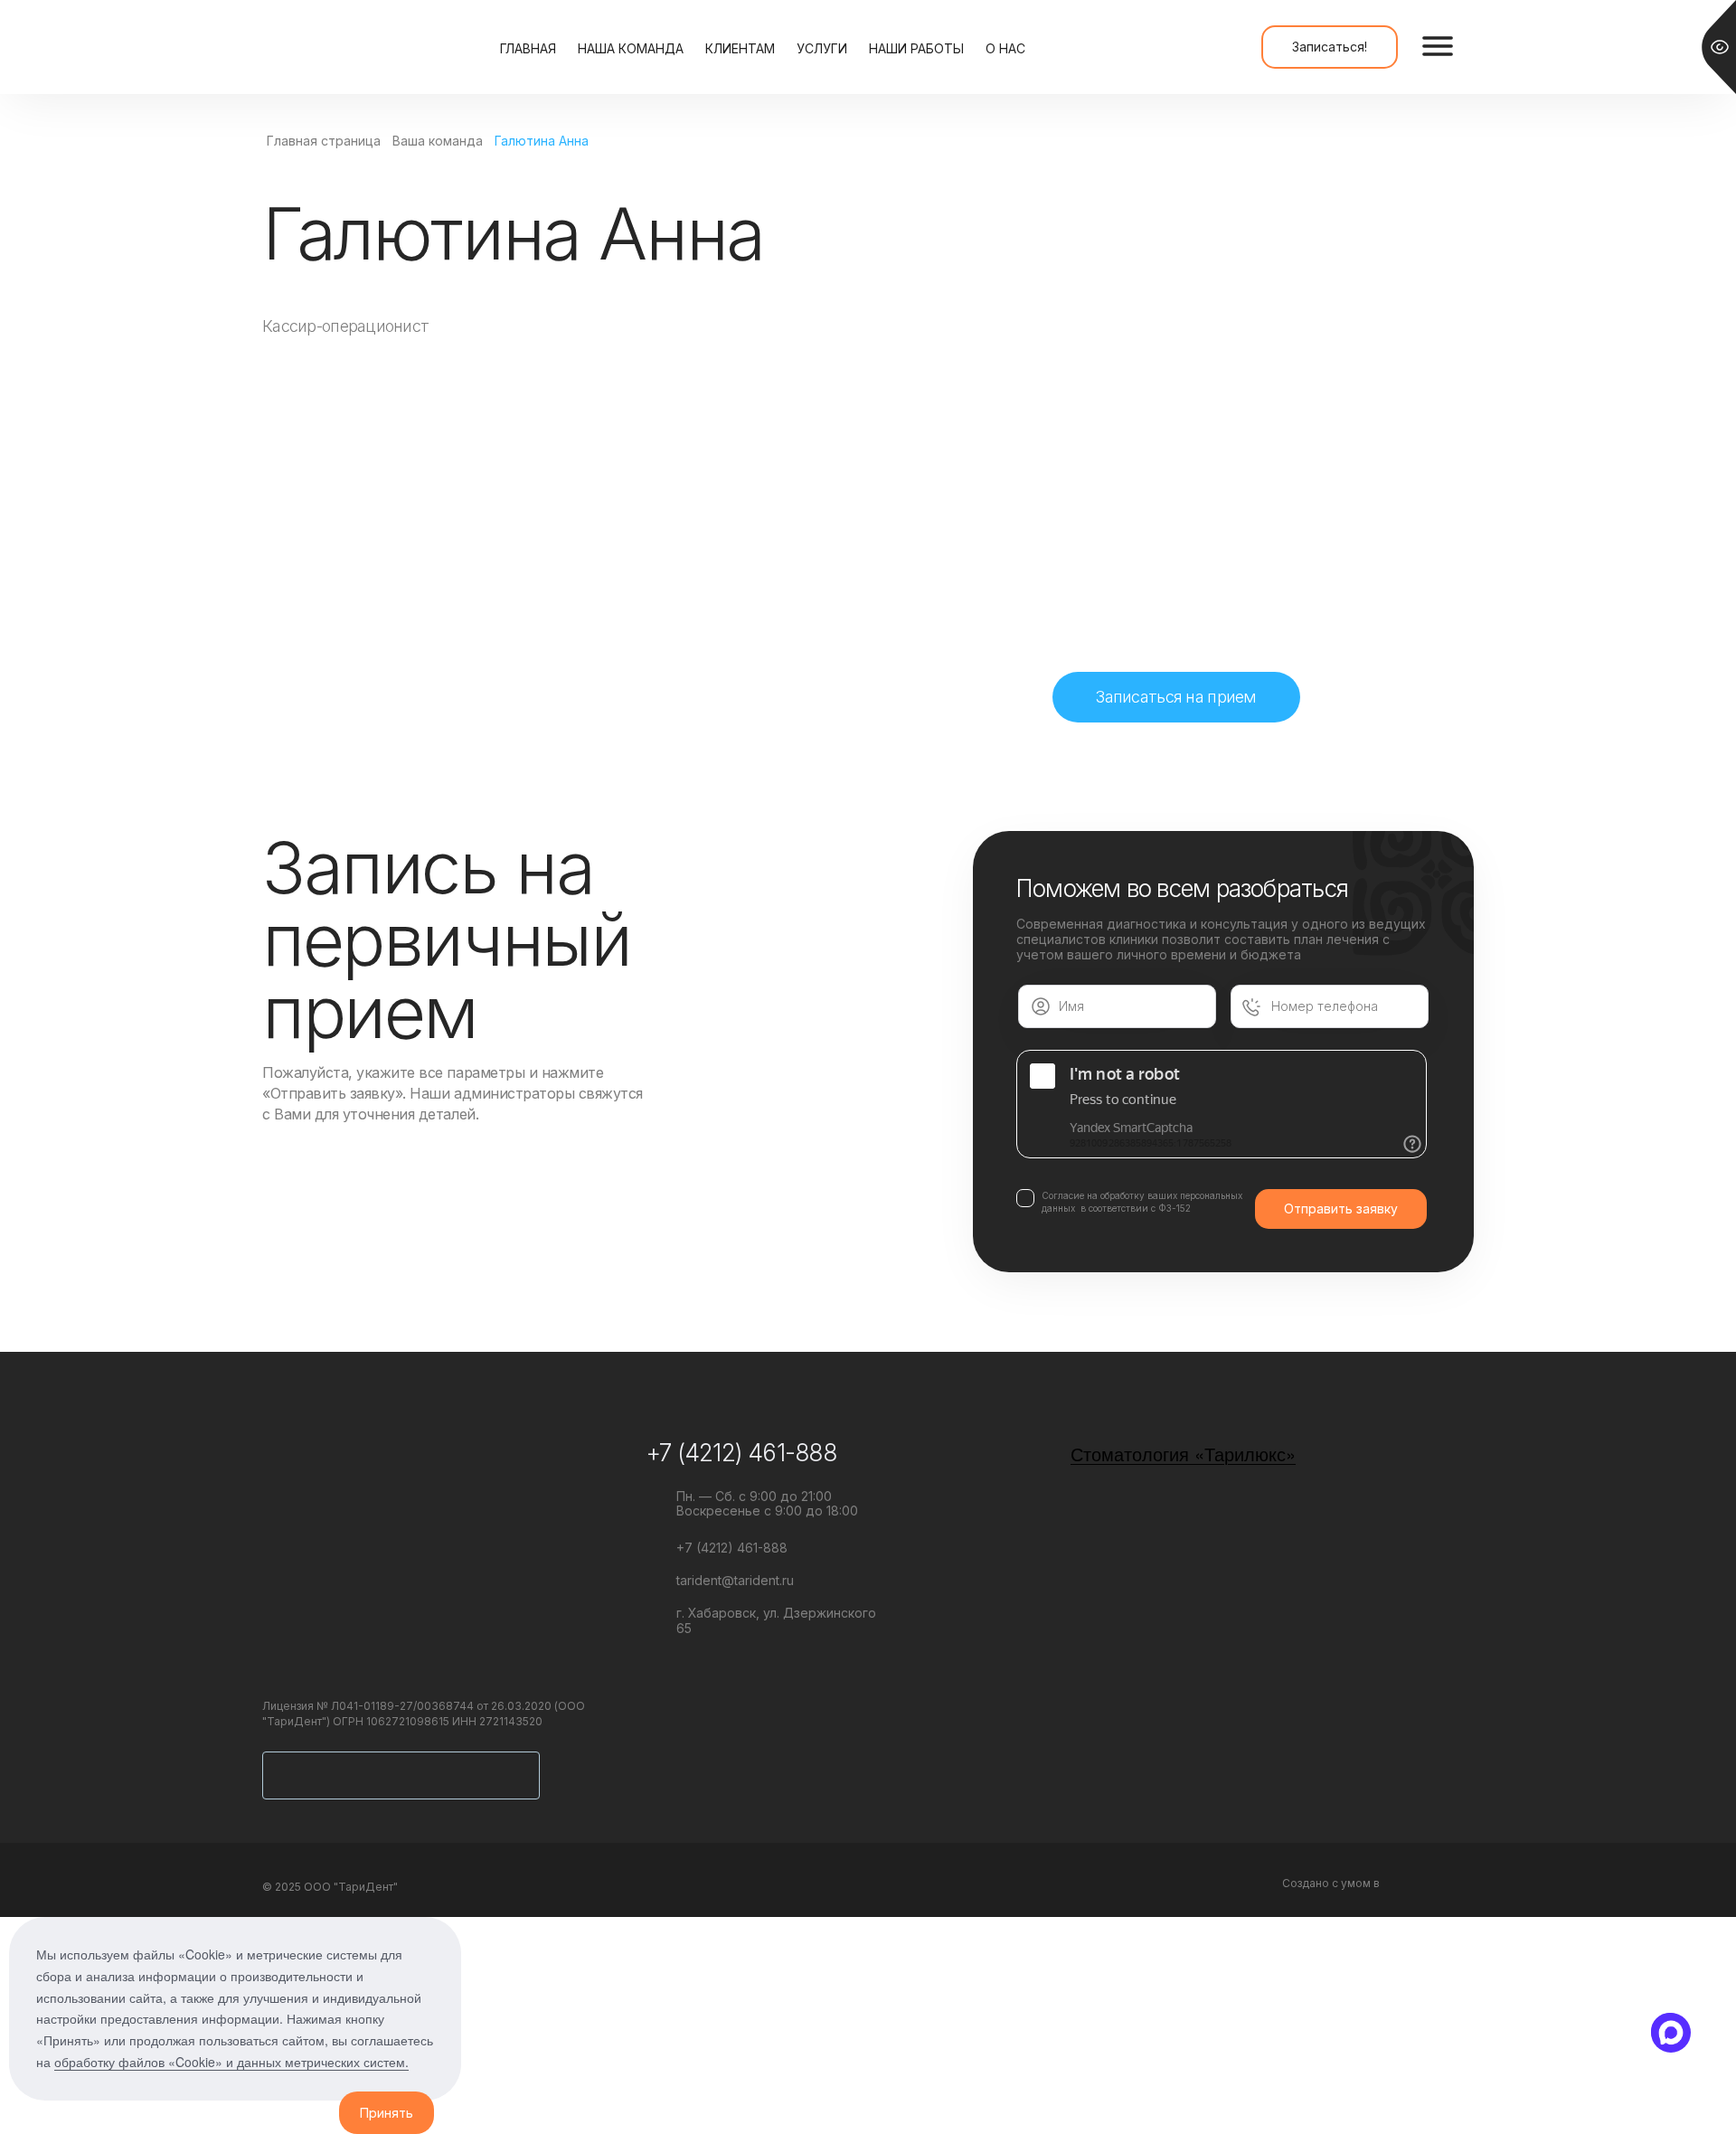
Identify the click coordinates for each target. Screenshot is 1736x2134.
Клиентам (740, 48)
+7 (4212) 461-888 (741, 1453)
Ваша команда (438, 141)
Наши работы (916, 48)
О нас (1005, 48)
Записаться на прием (1176, 697)
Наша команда (631, 48)
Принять (387, 2113)
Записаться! (1330, 47)
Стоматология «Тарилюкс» (1183, 1454)
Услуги (822, 48)
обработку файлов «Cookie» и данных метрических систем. (231, 2062)
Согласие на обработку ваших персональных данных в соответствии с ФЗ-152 (1142, 1202)
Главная (528, 48)
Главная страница (324, 141)
